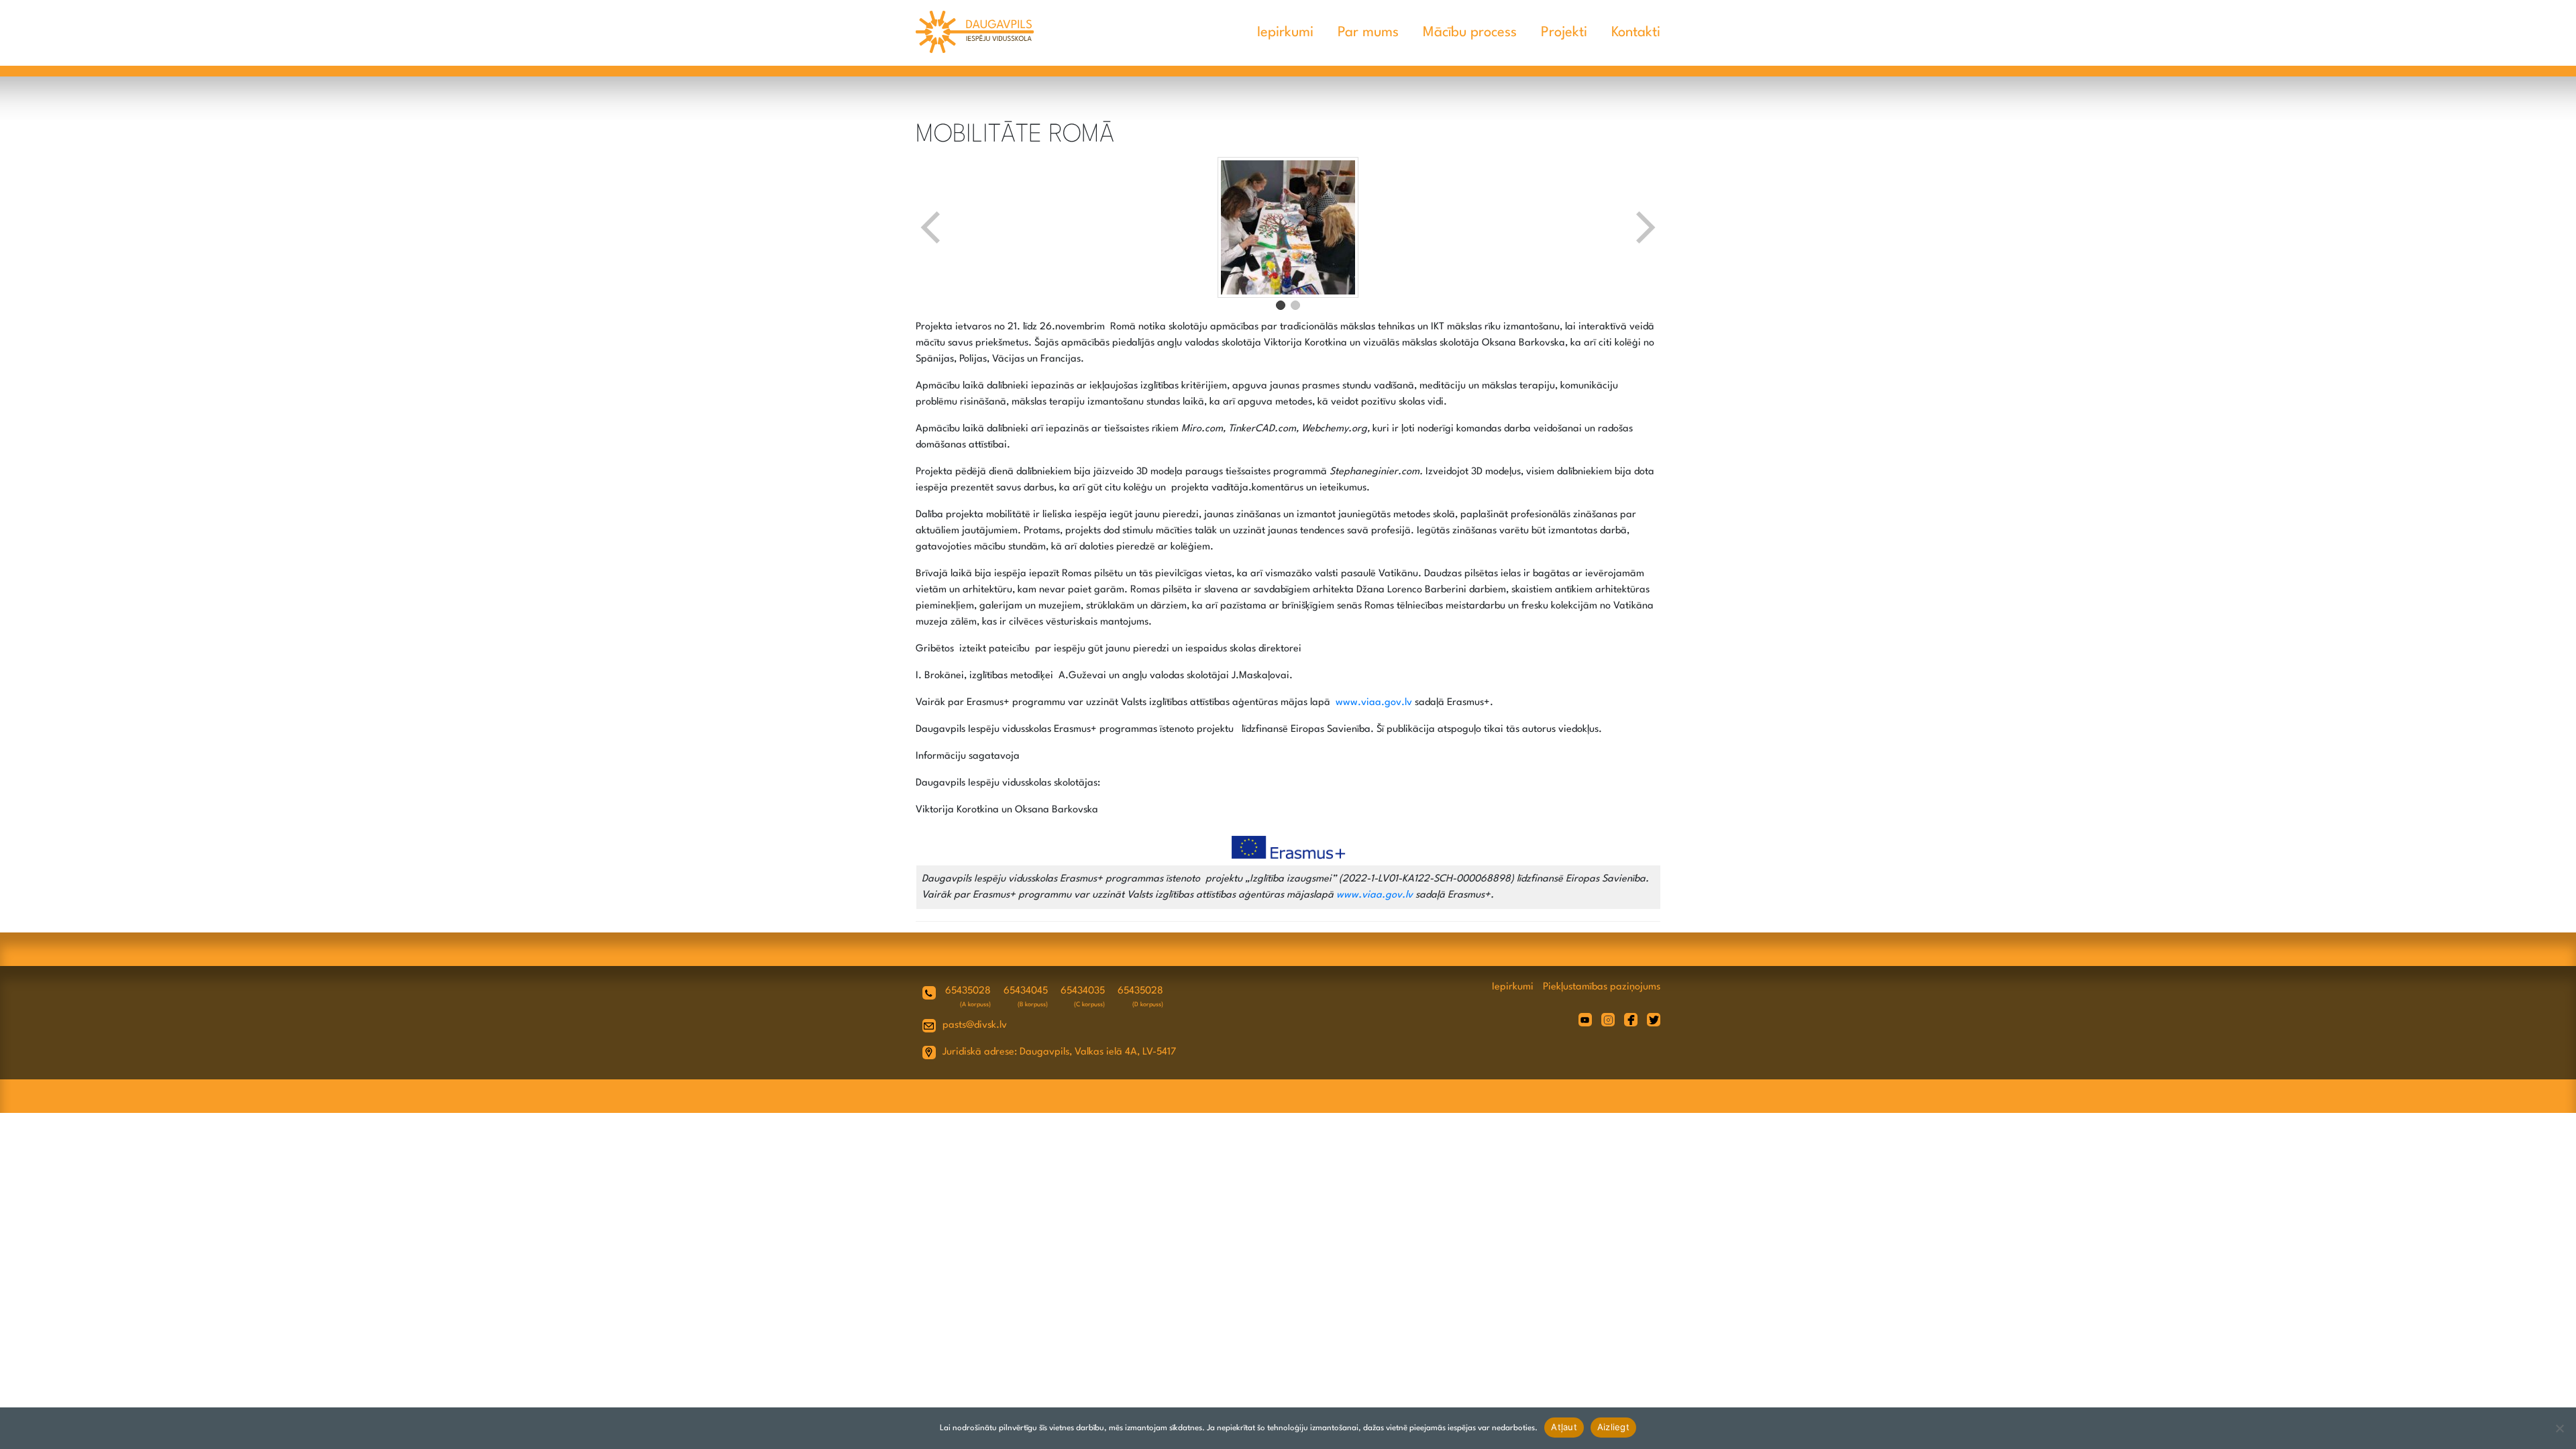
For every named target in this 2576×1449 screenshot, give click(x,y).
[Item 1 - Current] (1281, 305)
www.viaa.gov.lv (1374, 703)
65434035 (1083, 991)
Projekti (1564, 33)
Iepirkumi (1285, 33)
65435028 (968, 991)
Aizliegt (1613, 1427)
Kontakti (1636, 33)
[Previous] (932, 227)
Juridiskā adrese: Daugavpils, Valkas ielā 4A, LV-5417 (1059, 1052)
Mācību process (1470, 33)
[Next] (1644, 227)
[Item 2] (1295, 305)
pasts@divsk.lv (975, 1025)
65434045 (1026, 991)
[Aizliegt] (2559, 1428)
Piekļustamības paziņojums (1602, 987)
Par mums (1368, 33)
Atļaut (1564, 1427)
